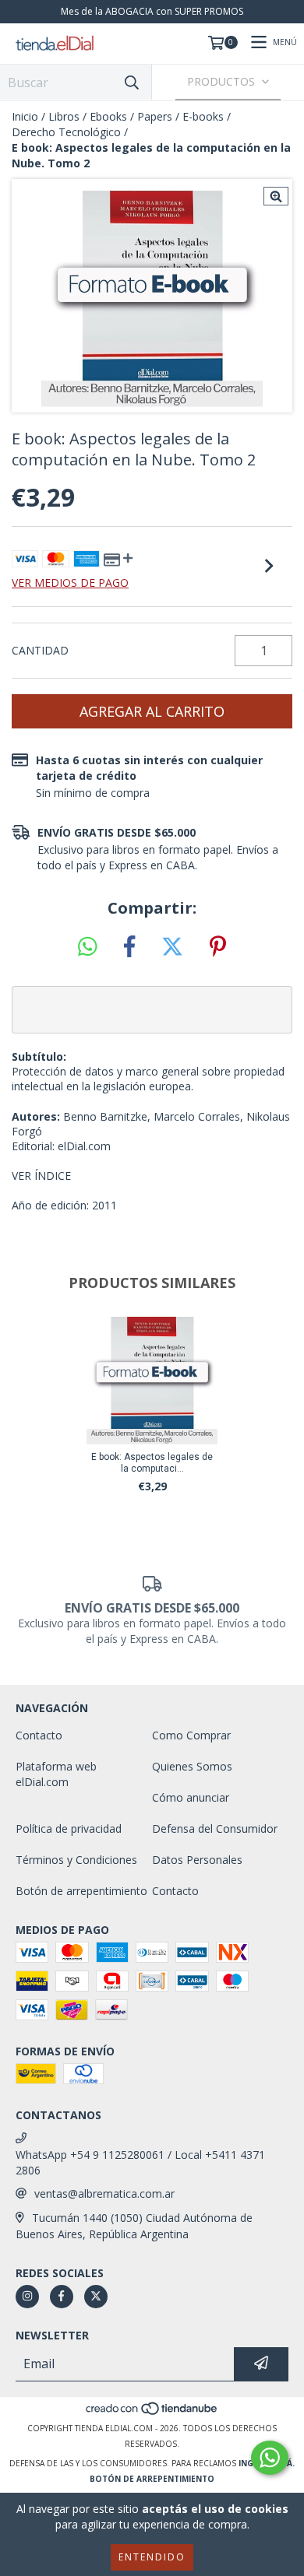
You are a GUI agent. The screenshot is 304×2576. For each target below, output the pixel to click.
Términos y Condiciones (76, 1860)
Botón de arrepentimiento (81, 1891)
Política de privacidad (69, 1828)
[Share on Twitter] (172, 947)
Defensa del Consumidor (215, 1828)
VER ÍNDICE (41, 1176)
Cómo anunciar (191, 1797)
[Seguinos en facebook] (62, 2297)
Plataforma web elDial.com (56, 1774)
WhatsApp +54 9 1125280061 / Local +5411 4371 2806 (140, 2162)
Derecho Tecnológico (66, 132)
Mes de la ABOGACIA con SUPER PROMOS (152, 11)
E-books (203, 116)
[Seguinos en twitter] (96, 2297)
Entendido (152, 2557)
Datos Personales (197, 1860)
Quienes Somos (192, 1766)
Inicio (25, 116)
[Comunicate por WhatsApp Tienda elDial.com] (270, 2458)
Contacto (39, 1735)
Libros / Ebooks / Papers (110, 116)
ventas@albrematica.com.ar (104, 2193)
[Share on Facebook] (129, 947)
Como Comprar (191, 1735)
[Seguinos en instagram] (27, 2297)
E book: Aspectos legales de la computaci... (152, 1463)
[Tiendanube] (152, 2413)
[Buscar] (132, 82)
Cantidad (40, 650)
